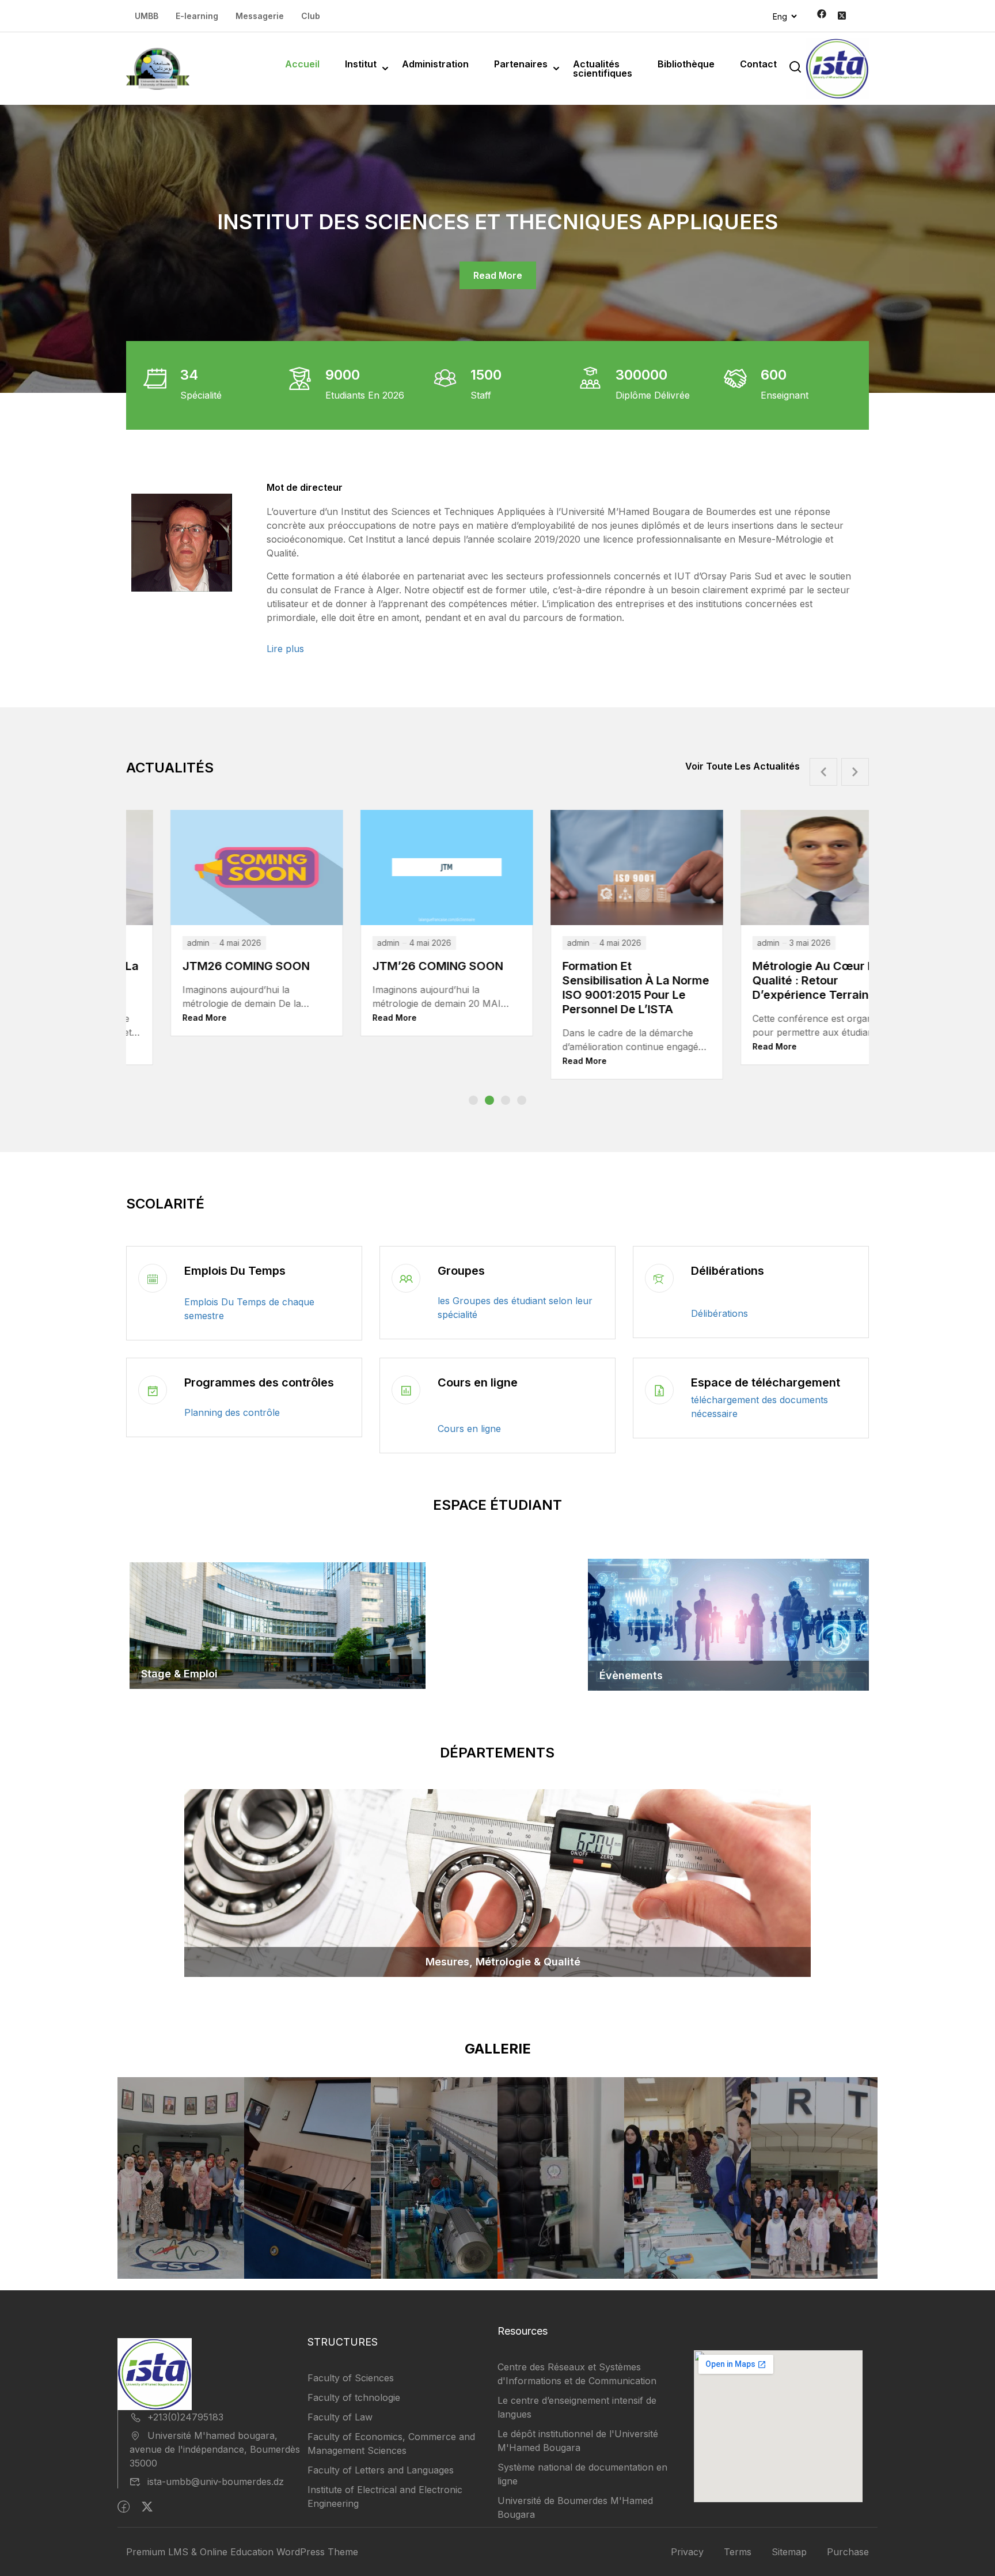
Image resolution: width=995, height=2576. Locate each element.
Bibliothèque (686, 64)
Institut (361, 64)
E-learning (197, 16)
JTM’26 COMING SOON (204, 966)
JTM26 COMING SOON (773, 966)
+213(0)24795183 (185, 2417)
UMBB (147, 16)
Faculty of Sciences (351, 2378)
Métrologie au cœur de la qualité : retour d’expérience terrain (591, 980)
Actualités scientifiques (603, 69)
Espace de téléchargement (766, 1382)
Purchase (848, 2552)
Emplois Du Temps (235, 1271)
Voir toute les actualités (743, 766)
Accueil (302, 64)
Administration (435, 64)
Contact (758, 64)
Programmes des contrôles (259, 1382)
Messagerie (260, 16)
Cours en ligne (478, 1382)
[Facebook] (124, 2507)
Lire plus (285, 649)
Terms (738, 2552)
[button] (473, 1100)
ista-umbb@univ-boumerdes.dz (216, 2482)
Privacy (687, 2552)
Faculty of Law (340, 2417)
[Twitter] (147, 2507)
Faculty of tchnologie (354, 2397)
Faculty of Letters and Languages (381, 2470)
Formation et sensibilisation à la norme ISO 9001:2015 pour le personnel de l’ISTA (402, 988)
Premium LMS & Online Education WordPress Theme (242, 2552)
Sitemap (789, 2552)
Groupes (461, 1271)
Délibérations (728, 1271)
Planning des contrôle (232, 1412)
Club (311, 16)
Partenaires (521, 64)
